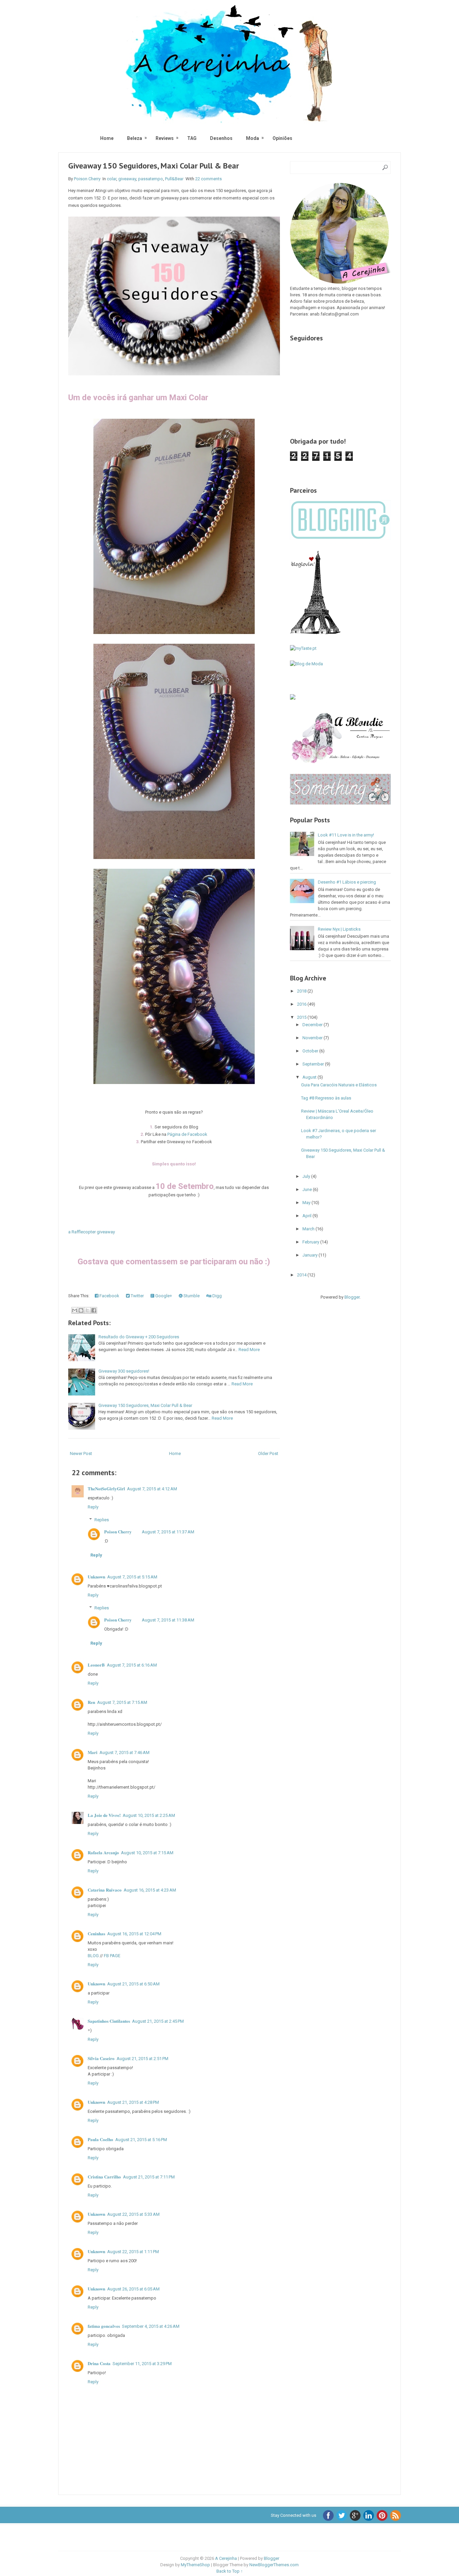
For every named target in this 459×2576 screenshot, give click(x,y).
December (313, 1025)
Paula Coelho (100, 2139)
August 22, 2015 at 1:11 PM (133, 2252)
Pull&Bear (174, 179)
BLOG (93, 1956)
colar (112, 179)
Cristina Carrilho (104, 2177)
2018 (302, 991)
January (310, 1255)
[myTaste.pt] (303, 648)
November (313, 1038)
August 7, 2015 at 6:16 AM (132, 1665)
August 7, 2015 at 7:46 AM (124, 1752)
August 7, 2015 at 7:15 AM (122, 1702)
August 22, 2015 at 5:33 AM (133, 2214)
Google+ (163, 1296)
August (310, 1077)
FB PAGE (112, 1956)
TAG (192, 138)
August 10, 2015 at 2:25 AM (149, 1815)
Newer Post (81, 1453)
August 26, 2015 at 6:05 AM (133, 2289)
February (311, 1242)
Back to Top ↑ (230, 2571)
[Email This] (75, 1310)
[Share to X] (87, 1310)
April (307, 1216)
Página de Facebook (187, 1134)
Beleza (135, 138)
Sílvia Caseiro (101, 2058)
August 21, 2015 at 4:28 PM (133, 2102)
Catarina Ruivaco (105, 1890)
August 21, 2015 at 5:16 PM (141, 2140)
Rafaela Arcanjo (103, 1852)
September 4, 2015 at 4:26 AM (151, 2326)
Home (107, 138)
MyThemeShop (195, 2565)
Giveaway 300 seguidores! (124, 1371)
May (307, 1203)
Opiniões (282, 138)
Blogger (352, 1297)
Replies (102, 1520)
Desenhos (221, 138)
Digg (217, 1296)
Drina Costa (99, 2363)
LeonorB (96, 1665)
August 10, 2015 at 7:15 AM (147, 1853)
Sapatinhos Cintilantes (109, 2021)
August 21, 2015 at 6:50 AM (133, 1984)
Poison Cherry (118, 1532)
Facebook (109, 1296)
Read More (249, 1350)
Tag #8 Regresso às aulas (326, 1098)
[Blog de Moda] (306, 664)
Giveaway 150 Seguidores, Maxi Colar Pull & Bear (154, 166)
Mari (93, 1752)
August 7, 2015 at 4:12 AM (152, 1489)
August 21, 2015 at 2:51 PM (142, 2059)
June (308, 1189)
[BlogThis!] (81, 1310)
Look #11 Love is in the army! (346, 835)
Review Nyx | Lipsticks (339, 929)
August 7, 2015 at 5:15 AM (132, 1577)
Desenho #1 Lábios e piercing (347, 882)
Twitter (137, 1296)
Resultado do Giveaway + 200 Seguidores (139, 1337)
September (314, 1064)
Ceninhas (96, 1933)
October (311, 1051)
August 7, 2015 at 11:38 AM (168, 1620)
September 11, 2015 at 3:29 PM (142, 2364)
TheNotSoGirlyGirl (106, 1488)
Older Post (268, 1453)
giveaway (127, 179)
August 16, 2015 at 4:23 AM (150, 1890)
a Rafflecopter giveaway (92, 1232)
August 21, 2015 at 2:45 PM (158, 2021)
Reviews (165, 138)
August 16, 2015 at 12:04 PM (134, 1934)
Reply (93, 1507)
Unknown (96, 1577)
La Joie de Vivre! (104, 1815)
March (309, 1229)
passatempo (151, 179)
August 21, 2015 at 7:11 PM (149, 2177)
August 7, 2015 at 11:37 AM (168, 1532)
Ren (91, 1702)
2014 (302, 1275)
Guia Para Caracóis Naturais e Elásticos (339, 1085)
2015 (302, 1017)
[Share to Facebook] (94, 1310)
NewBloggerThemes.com (274, 2565)
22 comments (208, 179)
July (307, 1176)
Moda (253, 138)
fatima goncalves (104, 2326)
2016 (302, 1004)
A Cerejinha (226, 2558)
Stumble (191, 1296)
